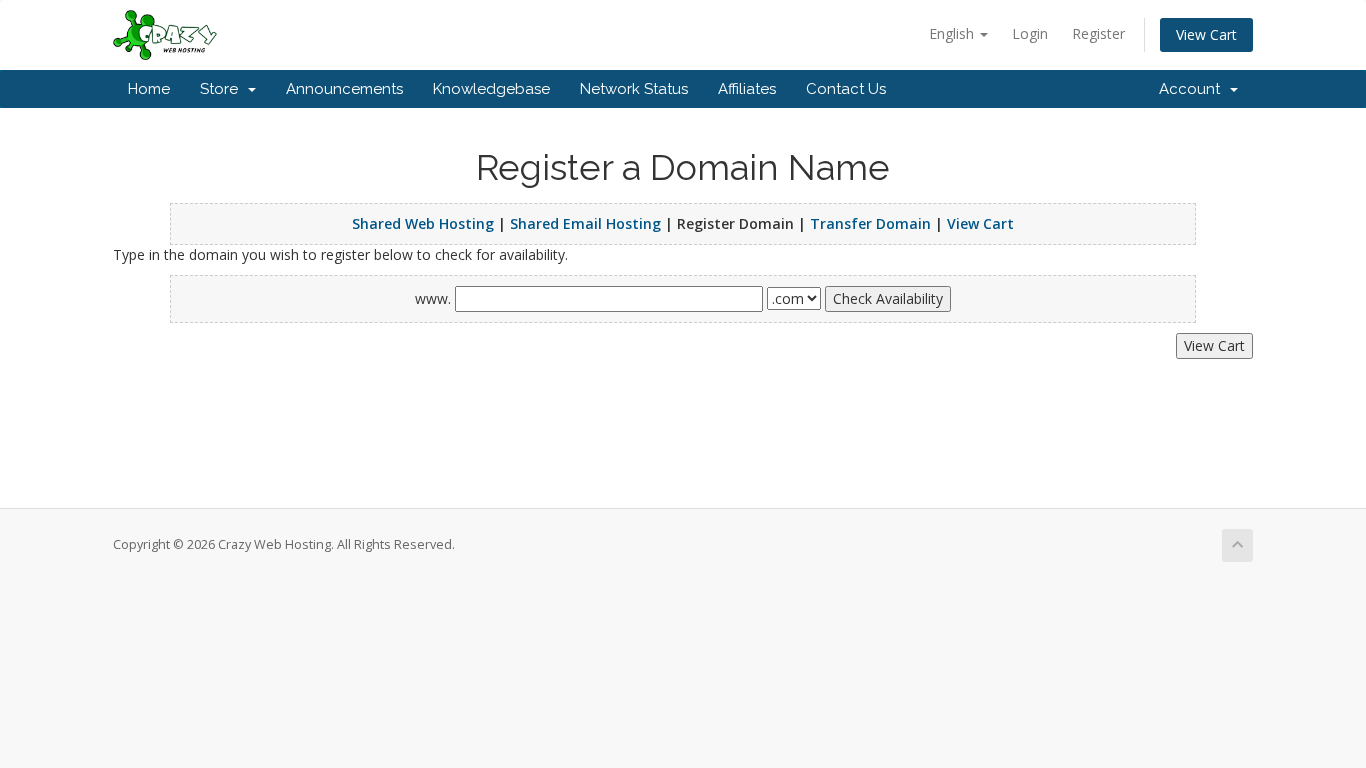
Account (1193, 89)
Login (1030, 33)
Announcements (344, 89)
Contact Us (846, 89)
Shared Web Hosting (423, 223)
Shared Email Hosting (585, 223)
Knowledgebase (491, 89)
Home (149, 89)
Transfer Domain (870, 223)
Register (1098, 33)
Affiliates (747, 89)
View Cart (1206, 34)
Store (223, 89)
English (953, 33)
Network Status (634, 89)
